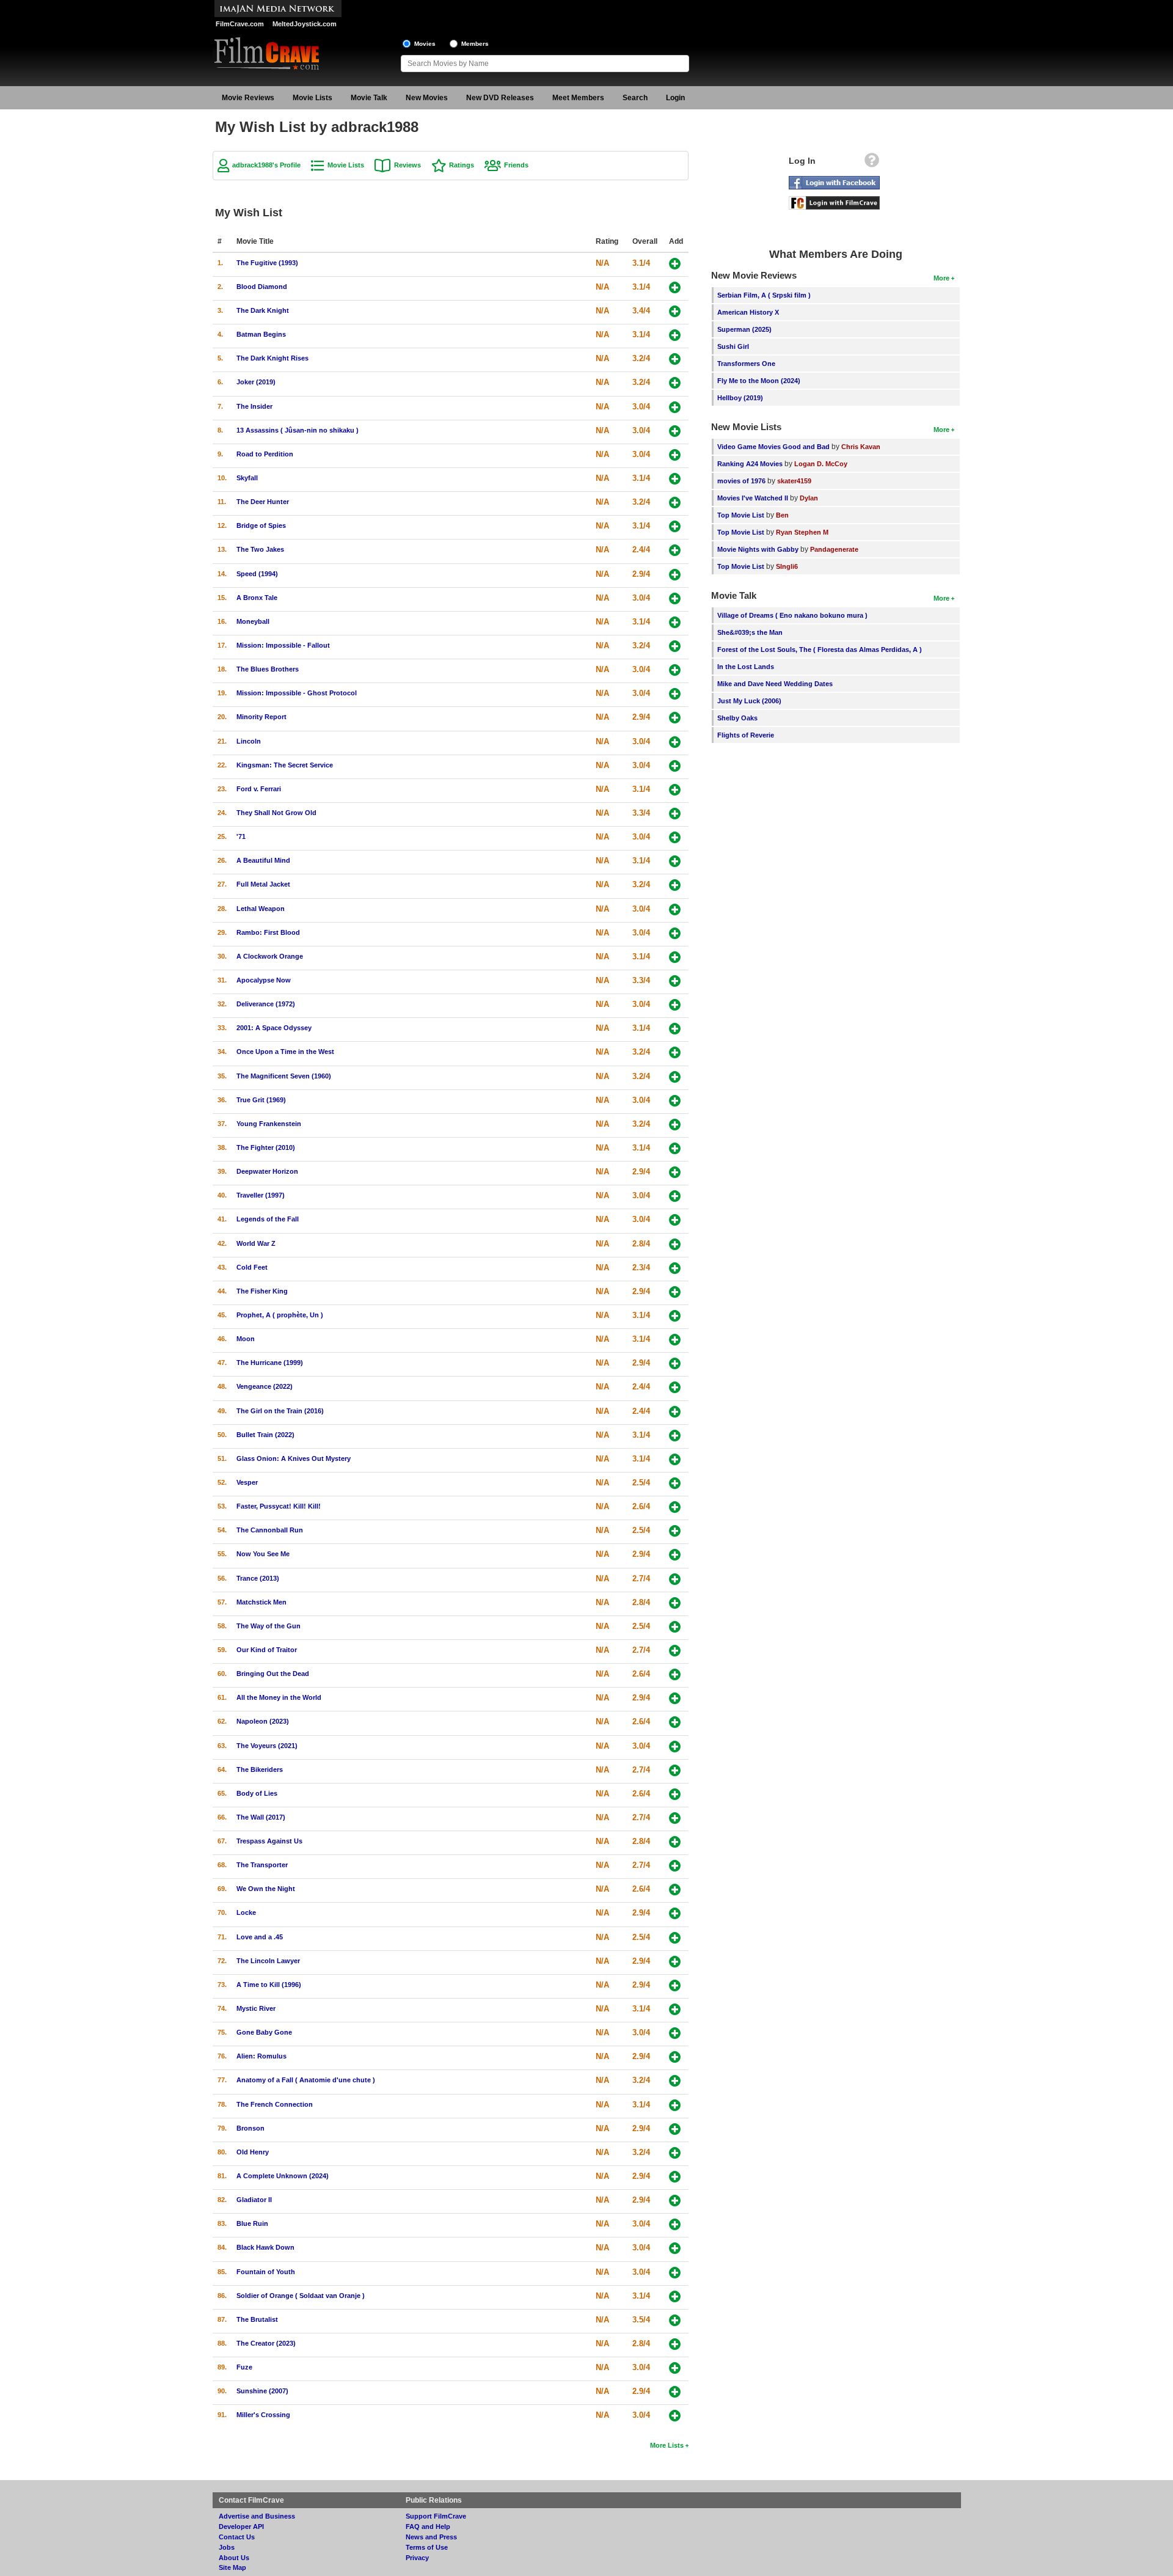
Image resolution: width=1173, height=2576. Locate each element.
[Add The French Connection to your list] (675, 2105)
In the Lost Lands (746, 667)
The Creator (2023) (266, 2343)
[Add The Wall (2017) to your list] (675, 1818)
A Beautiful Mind (263, 860)
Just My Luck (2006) (749, 701)
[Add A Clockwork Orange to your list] (675, 957)
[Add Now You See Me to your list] (675, 1555)
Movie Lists (312, 98)
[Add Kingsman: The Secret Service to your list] (675, 766)
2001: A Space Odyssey (274, 1028)
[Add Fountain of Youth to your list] (675, 2273)
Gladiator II (254, 2200)
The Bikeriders (260, 1769)
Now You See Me (263, 1554)
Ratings (462, 165)
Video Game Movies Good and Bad (773, 447)
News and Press (431, 2537)
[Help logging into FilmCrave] (872, 163)
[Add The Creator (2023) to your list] (675, 2344)
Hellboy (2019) (740, 398)
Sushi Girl (733, 346)
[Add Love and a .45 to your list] (675, 1938)
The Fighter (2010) (266, 1147)
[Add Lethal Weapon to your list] (675, 909)
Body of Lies (257, 1793)
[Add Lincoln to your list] (675, 742)
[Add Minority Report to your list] (675, 718)
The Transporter (262, 1865)
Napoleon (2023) (263, 1721)
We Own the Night (266, 1889)
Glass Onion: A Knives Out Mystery (294, 1458)
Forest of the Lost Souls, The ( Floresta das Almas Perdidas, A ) (820, 649)
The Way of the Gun (269, 1626)
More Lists (667, 2445)
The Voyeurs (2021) (267, 1746)
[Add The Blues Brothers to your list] (675, 670)
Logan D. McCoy (821, 464)
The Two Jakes (260, 549)
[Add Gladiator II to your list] (675, 2201)
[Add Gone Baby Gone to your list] (675, 2033)
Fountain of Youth (266, 2272)
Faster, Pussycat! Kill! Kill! (279, 1506)
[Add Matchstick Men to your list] (675, 1603)
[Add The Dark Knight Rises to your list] (675, 359)
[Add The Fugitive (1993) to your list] (675, 264)
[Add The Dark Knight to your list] (675, 311)
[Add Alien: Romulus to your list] (675, 2057)
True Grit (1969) (261, 1100)
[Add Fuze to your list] (675, 2368)
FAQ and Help (428, 2527)
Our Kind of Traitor (267, 1650)
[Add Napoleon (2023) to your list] (675, 1722)
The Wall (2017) (261, 1817)
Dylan (809, 498)
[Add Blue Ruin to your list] (675, 2224)
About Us (234, 2558)
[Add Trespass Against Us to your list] (675, 1842)
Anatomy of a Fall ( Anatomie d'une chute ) (306, 2080)
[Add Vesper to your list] (675, 1483)
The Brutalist (257, 2319)
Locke (246, 1912)
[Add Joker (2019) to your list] (675, 383)
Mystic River (256, 2008)
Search (635, 98)
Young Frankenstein (269, 1124)
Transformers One (746, 364)
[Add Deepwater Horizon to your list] (675, 1172)
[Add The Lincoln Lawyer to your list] (675, 1962)
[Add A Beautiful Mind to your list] (675, 861)
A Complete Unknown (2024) (283, 2176)
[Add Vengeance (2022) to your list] (675, 1387)
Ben (782, 515)
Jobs (227, 2547)
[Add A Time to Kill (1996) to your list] (675, 1985)
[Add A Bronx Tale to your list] (675, 598)
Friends (516, 165)
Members (475, 44)
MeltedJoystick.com (305, 24)
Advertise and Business (257, 2516)
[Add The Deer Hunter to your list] (675, 503)
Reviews (407, 165)
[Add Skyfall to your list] (675, 479)
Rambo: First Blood (268, 932)
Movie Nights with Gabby (758, 549)
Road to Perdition (265, 454)
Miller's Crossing (263, 2415)
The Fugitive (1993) (267, 263)
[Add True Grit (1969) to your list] (675, 1101)
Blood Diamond (262, 287)
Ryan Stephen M (802, 532)
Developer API (241, 2527)
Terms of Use (427, 2547)
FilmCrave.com (240, 24)
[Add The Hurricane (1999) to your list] (675, 1363)
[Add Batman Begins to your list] (675, 335)
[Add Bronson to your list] (675, 2129)
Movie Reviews (248, 98)
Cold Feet (252, 1267)
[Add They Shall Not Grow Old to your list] (675, 814)
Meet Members (578, 98)
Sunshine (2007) (262, 2391)
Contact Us (237, 2537)
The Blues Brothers (268, 669)
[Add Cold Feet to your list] (675, 1268)
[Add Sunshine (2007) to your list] (675, 2392)
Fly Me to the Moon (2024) (759, 381)
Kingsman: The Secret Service (285, 765)
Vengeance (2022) (265, 1386)
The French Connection (275, 2104)
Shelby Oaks (737, 718)
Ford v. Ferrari (259, 789)
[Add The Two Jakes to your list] (675, 550)
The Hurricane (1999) (270, 1363)
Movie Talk (369, 98)
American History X (748, 312)
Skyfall (247, 478)
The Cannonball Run (270, 1530)
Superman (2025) (744, 329)
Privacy (417, 2558)
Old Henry (253, 2152)
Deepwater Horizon (267, 1171)
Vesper (247, 1482)
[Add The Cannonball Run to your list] (675, 1531)
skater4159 (794, 481)
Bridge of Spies (261, 525)
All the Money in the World (279, 1697)
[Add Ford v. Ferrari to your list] (675, 790)
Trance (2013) (258, 1578)
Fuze (244, 2367)
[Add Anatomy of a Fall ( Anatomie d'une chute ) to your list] (675, 2081)
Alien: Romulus (261, 2056)
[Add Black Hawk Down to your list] (675, 2248)
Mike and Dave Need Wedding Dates (775, 684)
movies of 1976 (741, 481)
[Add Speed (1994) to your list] (675, 575)
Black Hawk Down (265, 2247)
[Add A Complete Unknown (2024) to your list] (675, 2177)
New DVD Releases (500, 98)
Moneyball (253, 621)
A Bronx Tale (257, 598)
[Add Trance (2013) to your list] (675, 1579)
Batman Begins (261, 334)
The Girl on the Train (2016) (280, 1411)
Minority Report (261, 717)
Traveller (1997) (261, 1195)
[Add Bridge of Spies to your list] (675, 526)
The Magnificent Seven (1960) (284, 1076)
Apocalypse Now (264, 980)
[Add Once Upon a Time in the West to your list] (675, 1052)
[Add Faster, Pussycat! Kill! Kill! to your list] (675, 1507)
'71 (241, 836)
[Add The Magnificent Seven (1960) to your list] (675, 1077)
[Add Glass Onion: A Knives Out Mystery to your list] (675, 1459)
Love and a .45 (260, 1937)
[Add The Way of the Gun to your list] (675, 1627)
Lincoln (249, 741)
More (941, 278)
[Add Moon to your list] (675, 1340)
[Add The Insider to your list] (675, 407)
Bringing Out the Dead (273, 1674)
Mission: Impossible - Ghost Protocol (297, 693)
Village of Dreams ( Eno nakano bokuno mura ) (792, 615)
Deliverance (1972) (266, 1004)
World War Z (256, 1243)
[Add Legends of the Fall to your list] (675, 1220)
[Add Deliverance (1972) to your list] (675, 1005)
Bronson (250, 2128)
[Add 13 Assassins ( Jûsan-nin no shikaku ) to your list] (675, 431)
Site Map (232, 2567)
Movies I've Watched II (753, 498)
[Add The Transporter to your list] (675, 1866)
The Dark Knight (263, 310)
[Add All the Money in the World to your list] (675, 1698)
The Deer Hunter (263, 502)
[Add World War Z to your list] (675, 1244)
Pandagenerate (834, 549)
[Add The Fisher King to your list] (675, 1292)
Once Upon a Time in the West (285, 1052)
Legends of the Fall (268, 1219)
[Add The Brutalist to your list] (675, 2320)
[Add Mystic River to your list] (675, 2009)
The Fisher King (262, 1291)
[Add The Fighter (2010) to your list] (675, 1148)
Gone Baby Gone (264, 2032)
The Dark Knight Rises (272, 358)
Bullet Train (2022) (265, 1435)
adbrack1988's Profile (266, 165)
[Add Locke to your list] (675, 1913)
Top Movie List (741, 515)
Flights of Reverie (746, 735)
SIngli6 (787, 566)
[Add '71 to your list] (675, 837)
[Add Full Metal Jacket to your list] (675, 885)
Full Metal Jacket (263, 884)
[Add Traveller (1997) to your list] (675, 1196)
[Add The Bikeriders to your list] (675, 1770)
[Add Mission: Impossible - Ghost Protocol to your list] (675, 694)
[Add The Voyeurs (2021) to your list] (675, 1747)
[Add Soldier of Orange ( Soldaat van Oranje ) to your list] (675, 2296)
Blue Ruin (252, 2223)
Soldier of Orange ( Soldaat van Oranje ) (301, 2296)
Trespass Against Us (269, 1841)
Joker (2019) (256, 382)
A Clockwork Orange (270, 956)
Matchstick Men (261, 1602)
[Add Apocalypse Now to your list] (675, 981)
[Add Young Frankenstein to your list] (675, 1125)
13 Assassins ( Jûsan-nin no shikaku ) (298, 430)
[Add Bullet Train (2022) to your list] (675, 1436)
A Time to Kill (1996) (269, 1985)
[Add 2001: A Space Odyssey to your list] (675, 1029)
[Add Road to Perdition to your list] (675, 455)
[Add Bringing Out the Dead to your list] (675, 1674)
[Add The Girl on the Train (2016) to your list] (675, 1412)
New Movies (427, 98)
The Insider (254, 406)
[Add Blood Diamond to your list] (675, 287)
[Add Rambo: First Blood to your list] (675, 933)
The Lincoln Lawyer (268, 1961)
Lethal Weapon (261, 909)
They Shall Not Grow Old (276, 813)
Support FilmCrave (436, 2516)
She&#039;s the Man (750, 632)
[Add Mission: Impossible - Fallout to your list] (675, 646)
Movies (425, 44)
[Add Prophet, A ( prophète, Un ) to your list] (675, 1316)
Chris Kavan (861, 447)
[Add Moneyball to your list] (675, 622)
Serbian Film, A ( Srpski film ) (764, 295)
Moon (246, 1339)
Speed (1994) (257, 574)
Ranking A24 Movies (750, 464)
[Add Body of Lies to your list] (675, 1794)
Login (675, 98)
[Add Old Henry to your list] (675, 2153)
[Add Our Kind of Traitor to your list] (675, 1651)
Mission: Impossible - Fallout (283, 645)
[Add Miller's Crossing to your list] (675, 2416)
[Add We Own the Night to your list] (675, 1890)
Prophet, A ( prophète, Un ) (280, 1315)
